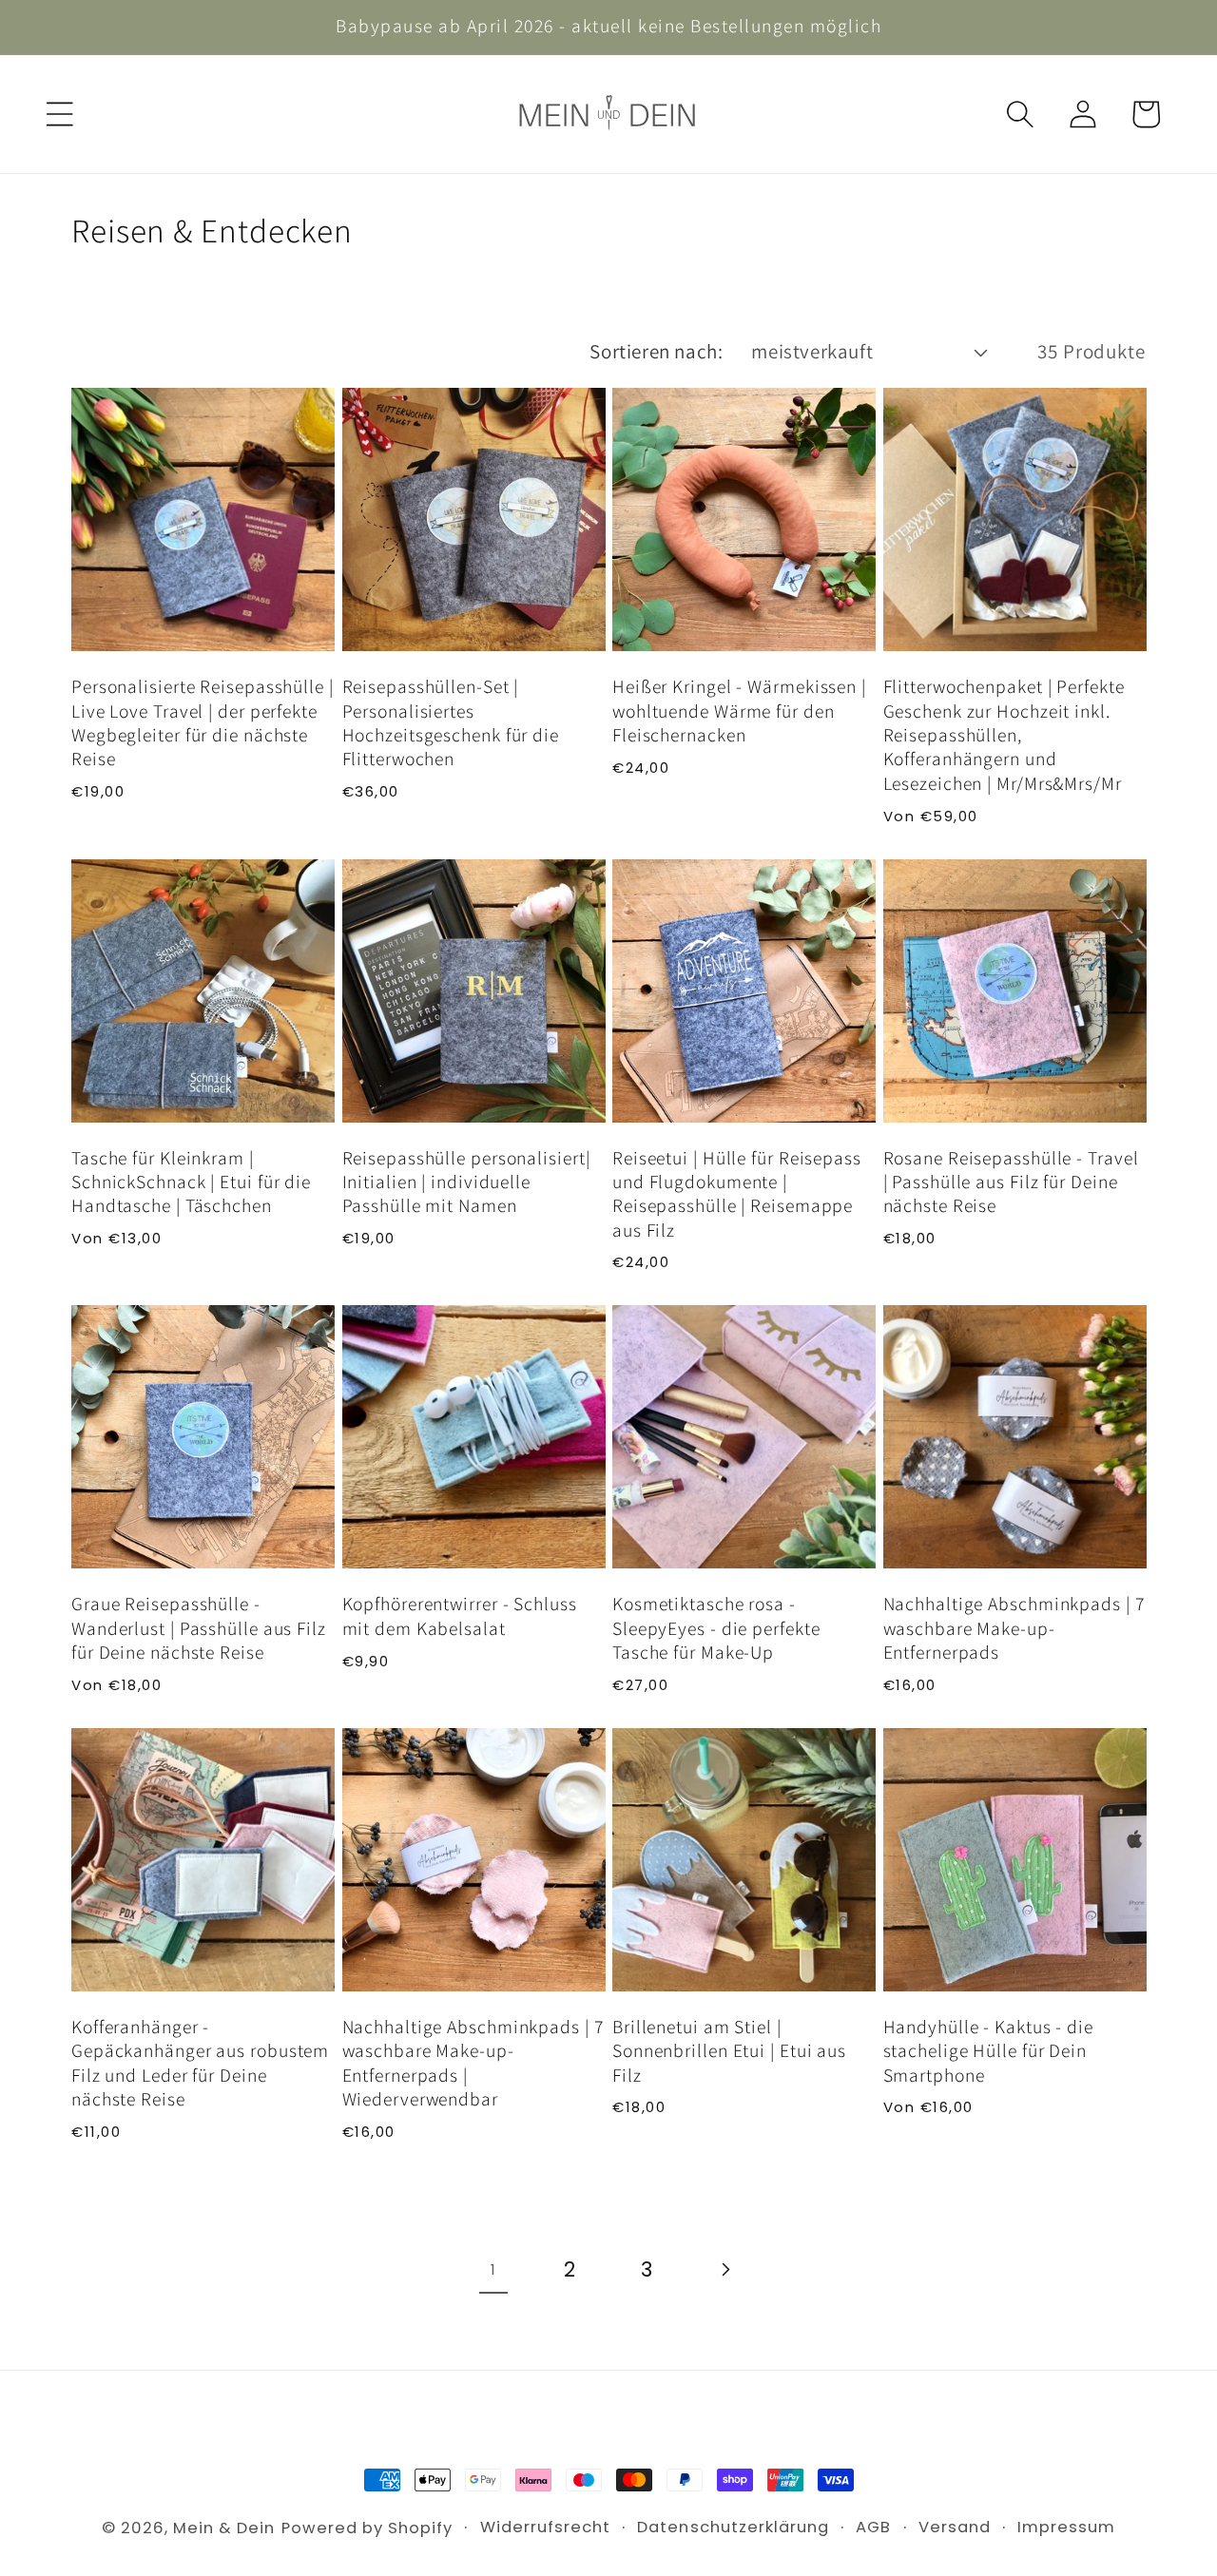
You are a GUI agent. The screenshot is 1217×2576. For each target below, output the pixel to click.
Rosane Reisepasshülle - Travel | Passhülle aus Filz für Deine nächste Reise (1011, 1182)
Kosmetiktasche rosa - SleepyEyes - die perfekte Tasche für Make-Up (716, 1628)
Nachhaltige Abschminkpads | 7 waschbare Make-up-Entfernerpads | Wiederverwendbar (473, 2063)
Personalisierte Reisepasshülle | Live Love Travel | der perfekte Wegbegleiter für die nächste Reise (203, 723)
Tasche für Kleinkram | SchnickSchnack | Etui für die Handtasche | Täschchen (191, 1182)
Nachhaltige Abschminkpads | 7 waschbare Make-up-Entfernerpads (1014, 1628)
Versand (955, 2527)
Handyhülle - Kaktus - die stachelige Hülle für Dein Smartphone (989, 2051)
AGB (873, 2527)
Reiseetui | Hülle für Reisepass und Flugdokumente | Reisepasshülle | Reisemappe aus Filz (737, 1194)
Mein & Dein (224, 2528)
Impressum (1066, 2527)
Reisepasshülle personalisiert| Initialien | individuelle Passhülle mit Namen (466, 1182)
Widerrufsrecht (546, 2527)
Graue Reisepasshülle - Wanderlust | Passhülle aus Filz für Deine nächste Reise (199, 1628)
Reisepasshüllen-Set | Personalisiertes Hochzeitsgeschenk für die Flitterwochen (451, 723)
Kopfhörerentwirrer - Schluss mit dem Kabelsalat (460, 1616)
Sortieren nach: (656, 351)
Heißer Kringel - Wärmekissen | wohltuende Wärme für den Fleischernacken (739, 711)
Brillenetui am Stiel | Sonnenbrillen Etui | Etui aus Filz (729, 2051)
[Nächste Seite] (724, 2270)
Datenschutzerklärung (733, 2527)
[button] (60, 114)
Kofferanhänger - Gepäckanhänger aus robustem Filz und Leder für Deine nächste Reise (200, 2063)
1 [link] (493, 2269)
